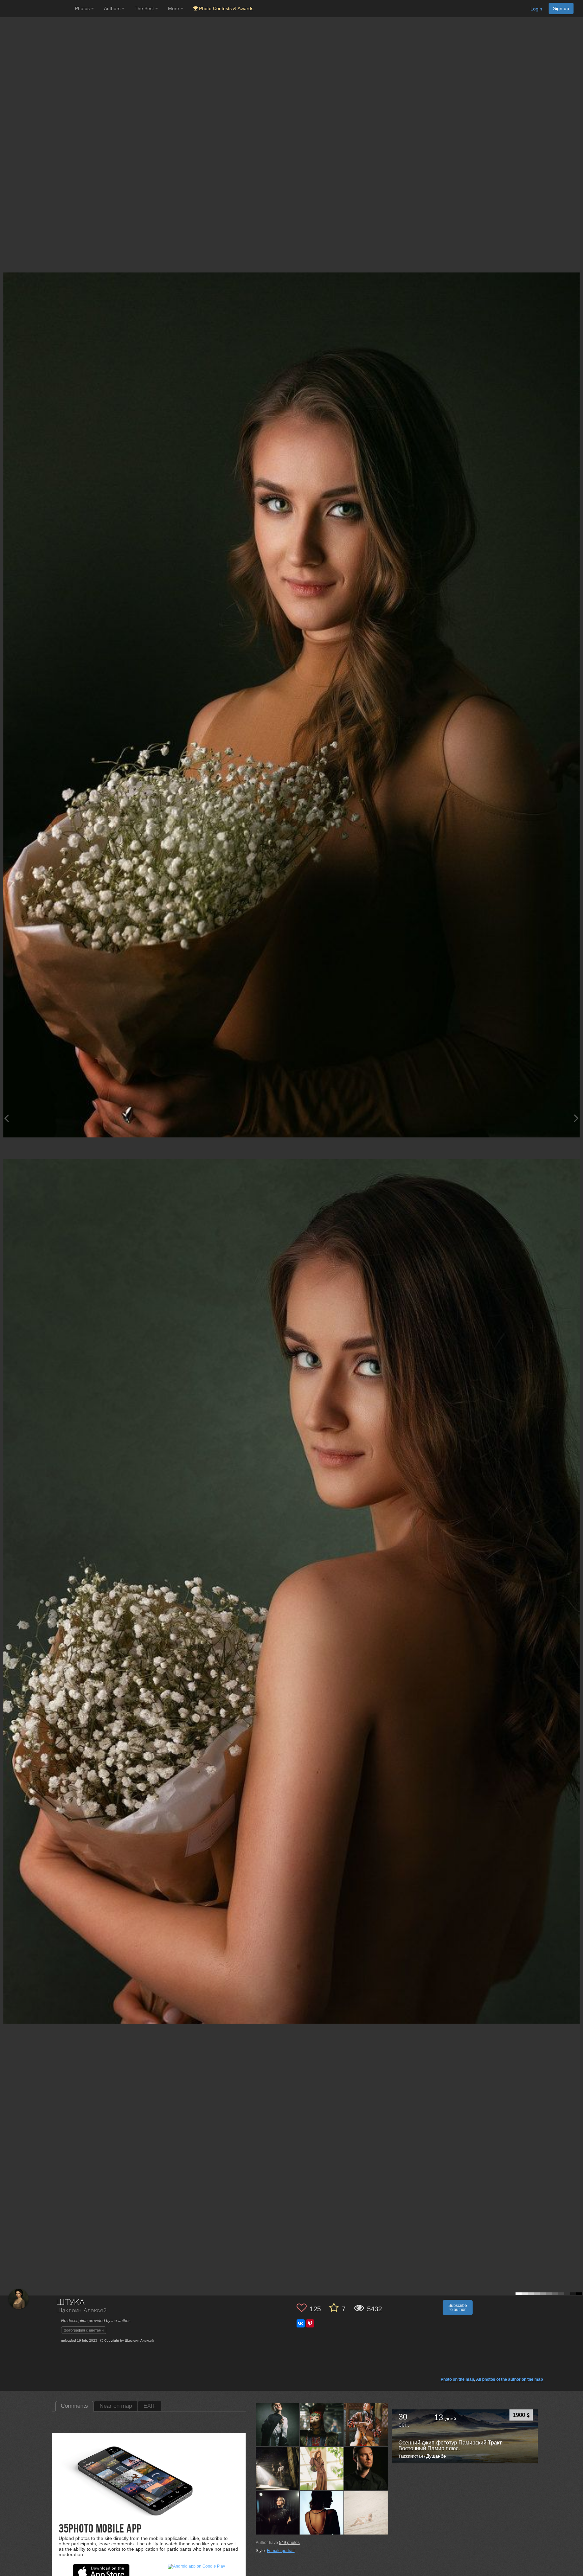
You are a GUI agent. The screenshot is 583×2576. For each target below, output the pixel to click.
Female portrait (281, 2551)
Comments (74, 2406)
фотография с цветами (84, 2330)
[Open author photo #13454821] (278, 2468)
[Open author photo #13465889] (366, 2424)
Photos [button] (83, 8)
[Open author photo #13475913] (322, 2424)
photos (289, 2543)
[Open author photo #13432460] (322, 2468)
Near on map (116, 2406)
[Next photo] (576, 1118)
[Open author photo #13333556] (322, 2513)
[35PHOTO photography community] (37, 9)
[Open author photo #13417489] (366, 2468)
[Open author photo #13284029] (366, 2513)
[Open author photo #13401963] (278, 2513)
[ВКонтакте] (301, 2323)
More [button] (174, 8)
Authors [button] (113, 8)
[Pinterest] (310, 2323)
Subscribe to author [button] (458, 2308)
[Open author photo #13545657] (278, 2424)
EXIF (150, 2406)
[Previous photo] (6, 1118)
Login (536, 9)
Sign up (561, 8)
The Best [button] (145, 8)
